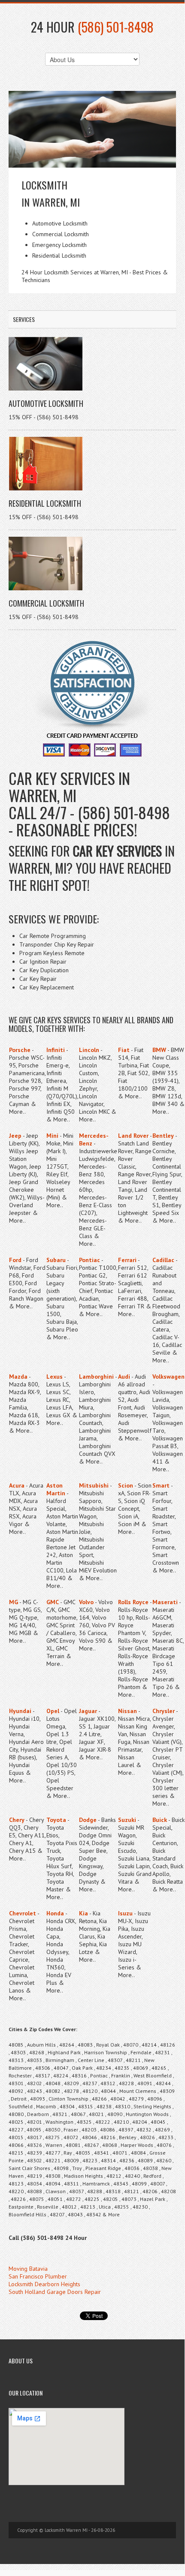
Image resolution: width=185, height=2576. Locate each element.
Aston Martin (56, 1489)
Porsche (20, 1050)
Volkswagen (168, 1377)
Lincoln (89, 1050)
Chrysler (164, 1711)
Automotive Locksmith (46, 403)
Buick (160, 1820)
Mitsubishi (94, 1485)
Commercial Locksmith (46, 603)
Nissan (127, 1711)
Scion (126, 1485)
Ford (15, 1260)
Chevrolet (23, 1913)
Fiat (124, 1050)
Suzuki (127, 1820)
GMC (53, 1602)
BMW (159, 1050)
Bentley (163, 1136)
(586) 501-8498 (116, 27)
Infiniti (56, 1050)
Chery (17, 1820)
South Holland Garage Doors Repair (55, 2292)
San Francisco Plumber (38, 2276)
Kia (83, 1913)
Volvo (86, 1602)
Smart (161, 1485)
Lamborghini (96, 1377)
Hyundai (20, 1711)
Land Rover (133, 1136)
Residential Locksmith (45, 503)
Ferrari (127, 1260)
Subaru (56, 1260)
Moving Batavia (28, 2269)
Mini (52, 1136)
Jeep (15, 1136)
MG (14, 1602)
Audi (124, 1377)
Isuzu (125, 1913)
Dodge (88, 1820)
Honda (55, 1913)
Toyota (56, 1820)
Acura (17, 1485)
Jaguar (88, 1711)
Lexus (55, 1377)
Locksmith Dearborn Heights (44, 2284)
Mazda (18, 1377)
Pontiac (89, 1260)
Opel (53, 1711)
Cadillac (163, 1260)
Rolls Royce (133, 1602)
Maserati (165, 1602)
